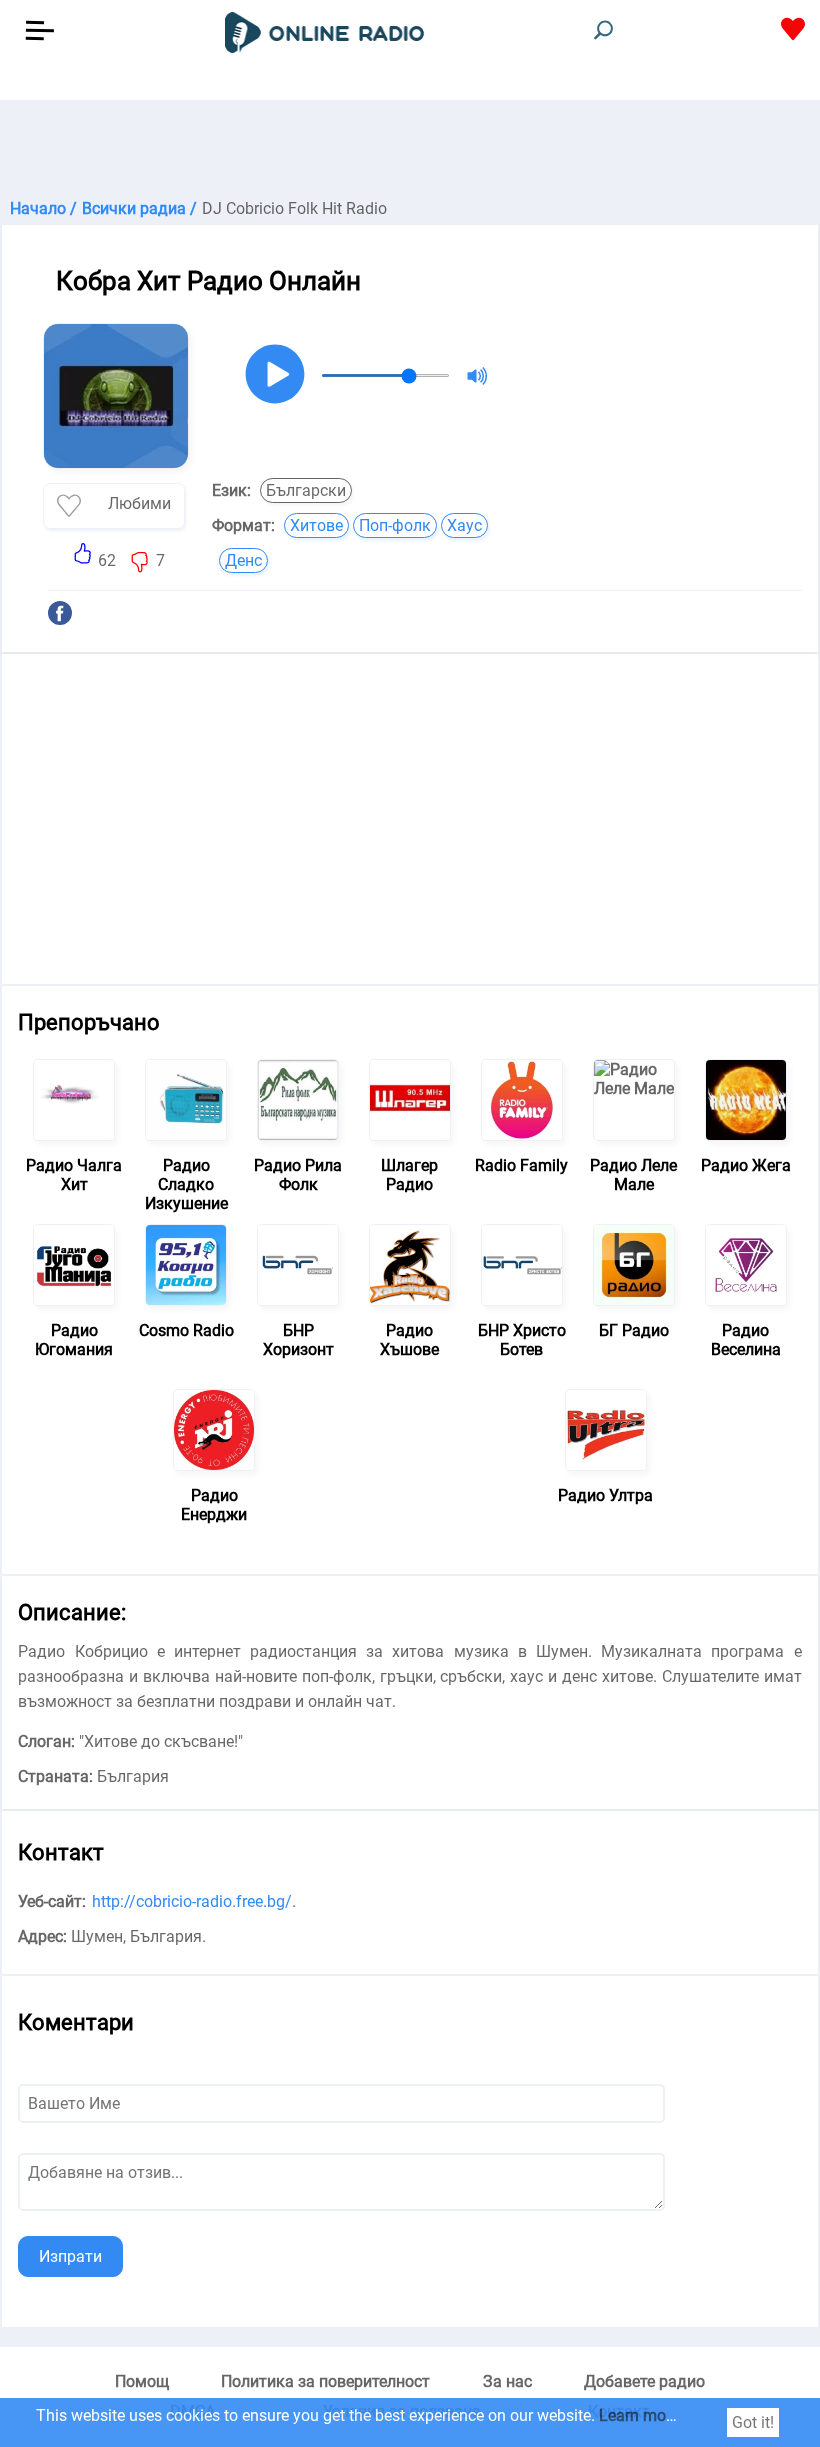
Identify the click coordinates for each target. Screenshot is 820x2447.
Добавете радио (644, 2381)
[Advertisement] (410, 150)
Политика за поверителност (325, 2381)
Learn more (639, 2415)
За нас (507, 2381)
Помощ (142, 2381)
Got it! (753, 2422)
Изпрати (70, 2256)
